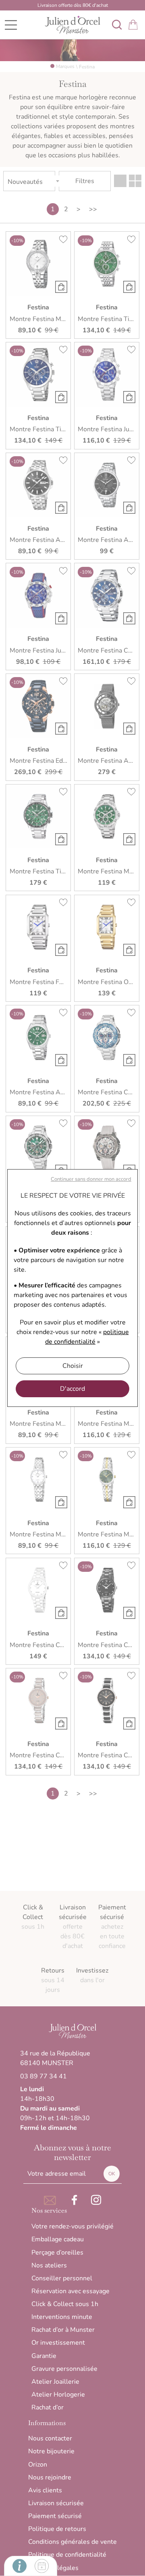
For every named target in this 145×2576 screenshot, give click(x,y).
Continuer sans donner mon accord (91, 1179)
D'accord (72, 1389)
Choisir (73, 1366)
